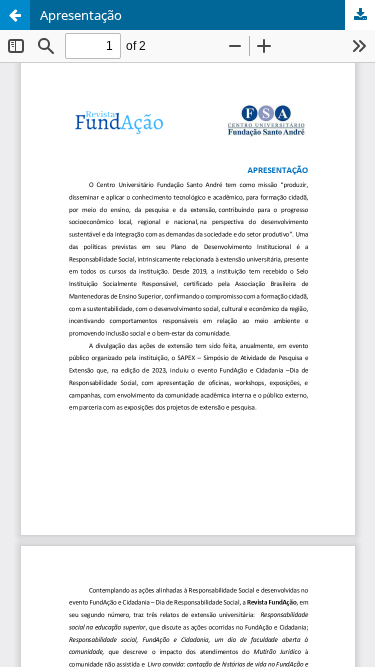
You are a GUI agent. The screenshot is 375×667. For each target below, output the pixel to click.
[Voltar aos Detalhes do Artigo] (15, 15)
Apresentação (81, 15)
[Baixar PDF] (360, 15)
